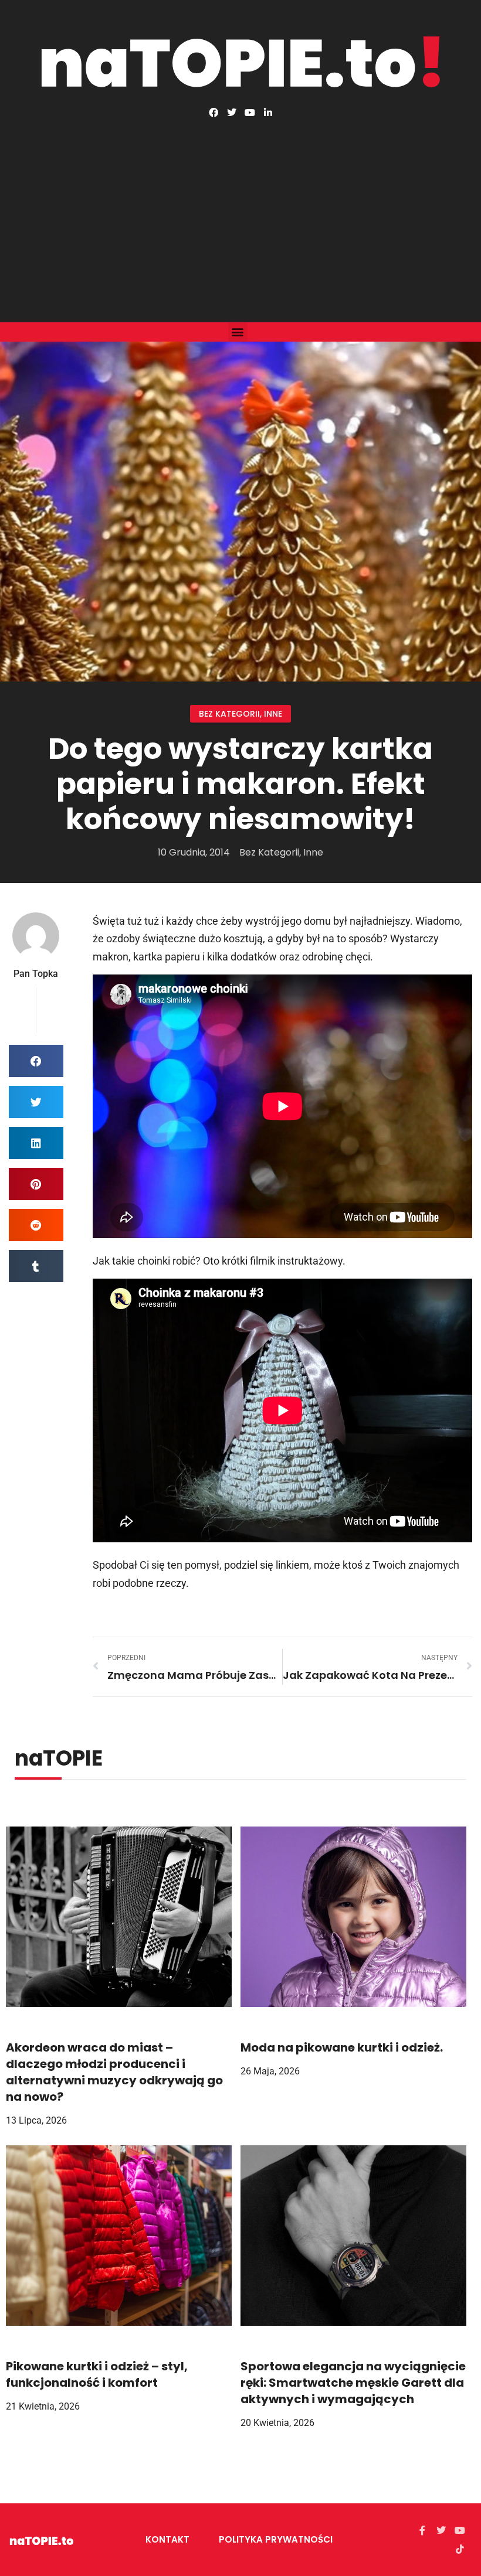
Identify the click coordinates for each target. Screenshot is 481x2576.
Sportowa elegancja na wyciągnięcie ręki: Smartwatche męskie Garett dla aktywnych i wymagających (353, 2383)
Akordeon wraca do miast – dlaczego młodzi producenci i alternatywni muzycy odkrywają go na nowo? (114, 2072)
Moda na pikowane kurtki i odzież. (342, 2047)
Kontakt (167, 2539)
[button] (238, 332)
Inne (273, 714)
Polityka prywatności (276, 2539)
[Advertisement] (240, 205)
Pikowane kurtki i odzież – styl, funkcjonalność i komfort (97, 2374)
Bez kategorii (229, 714)
